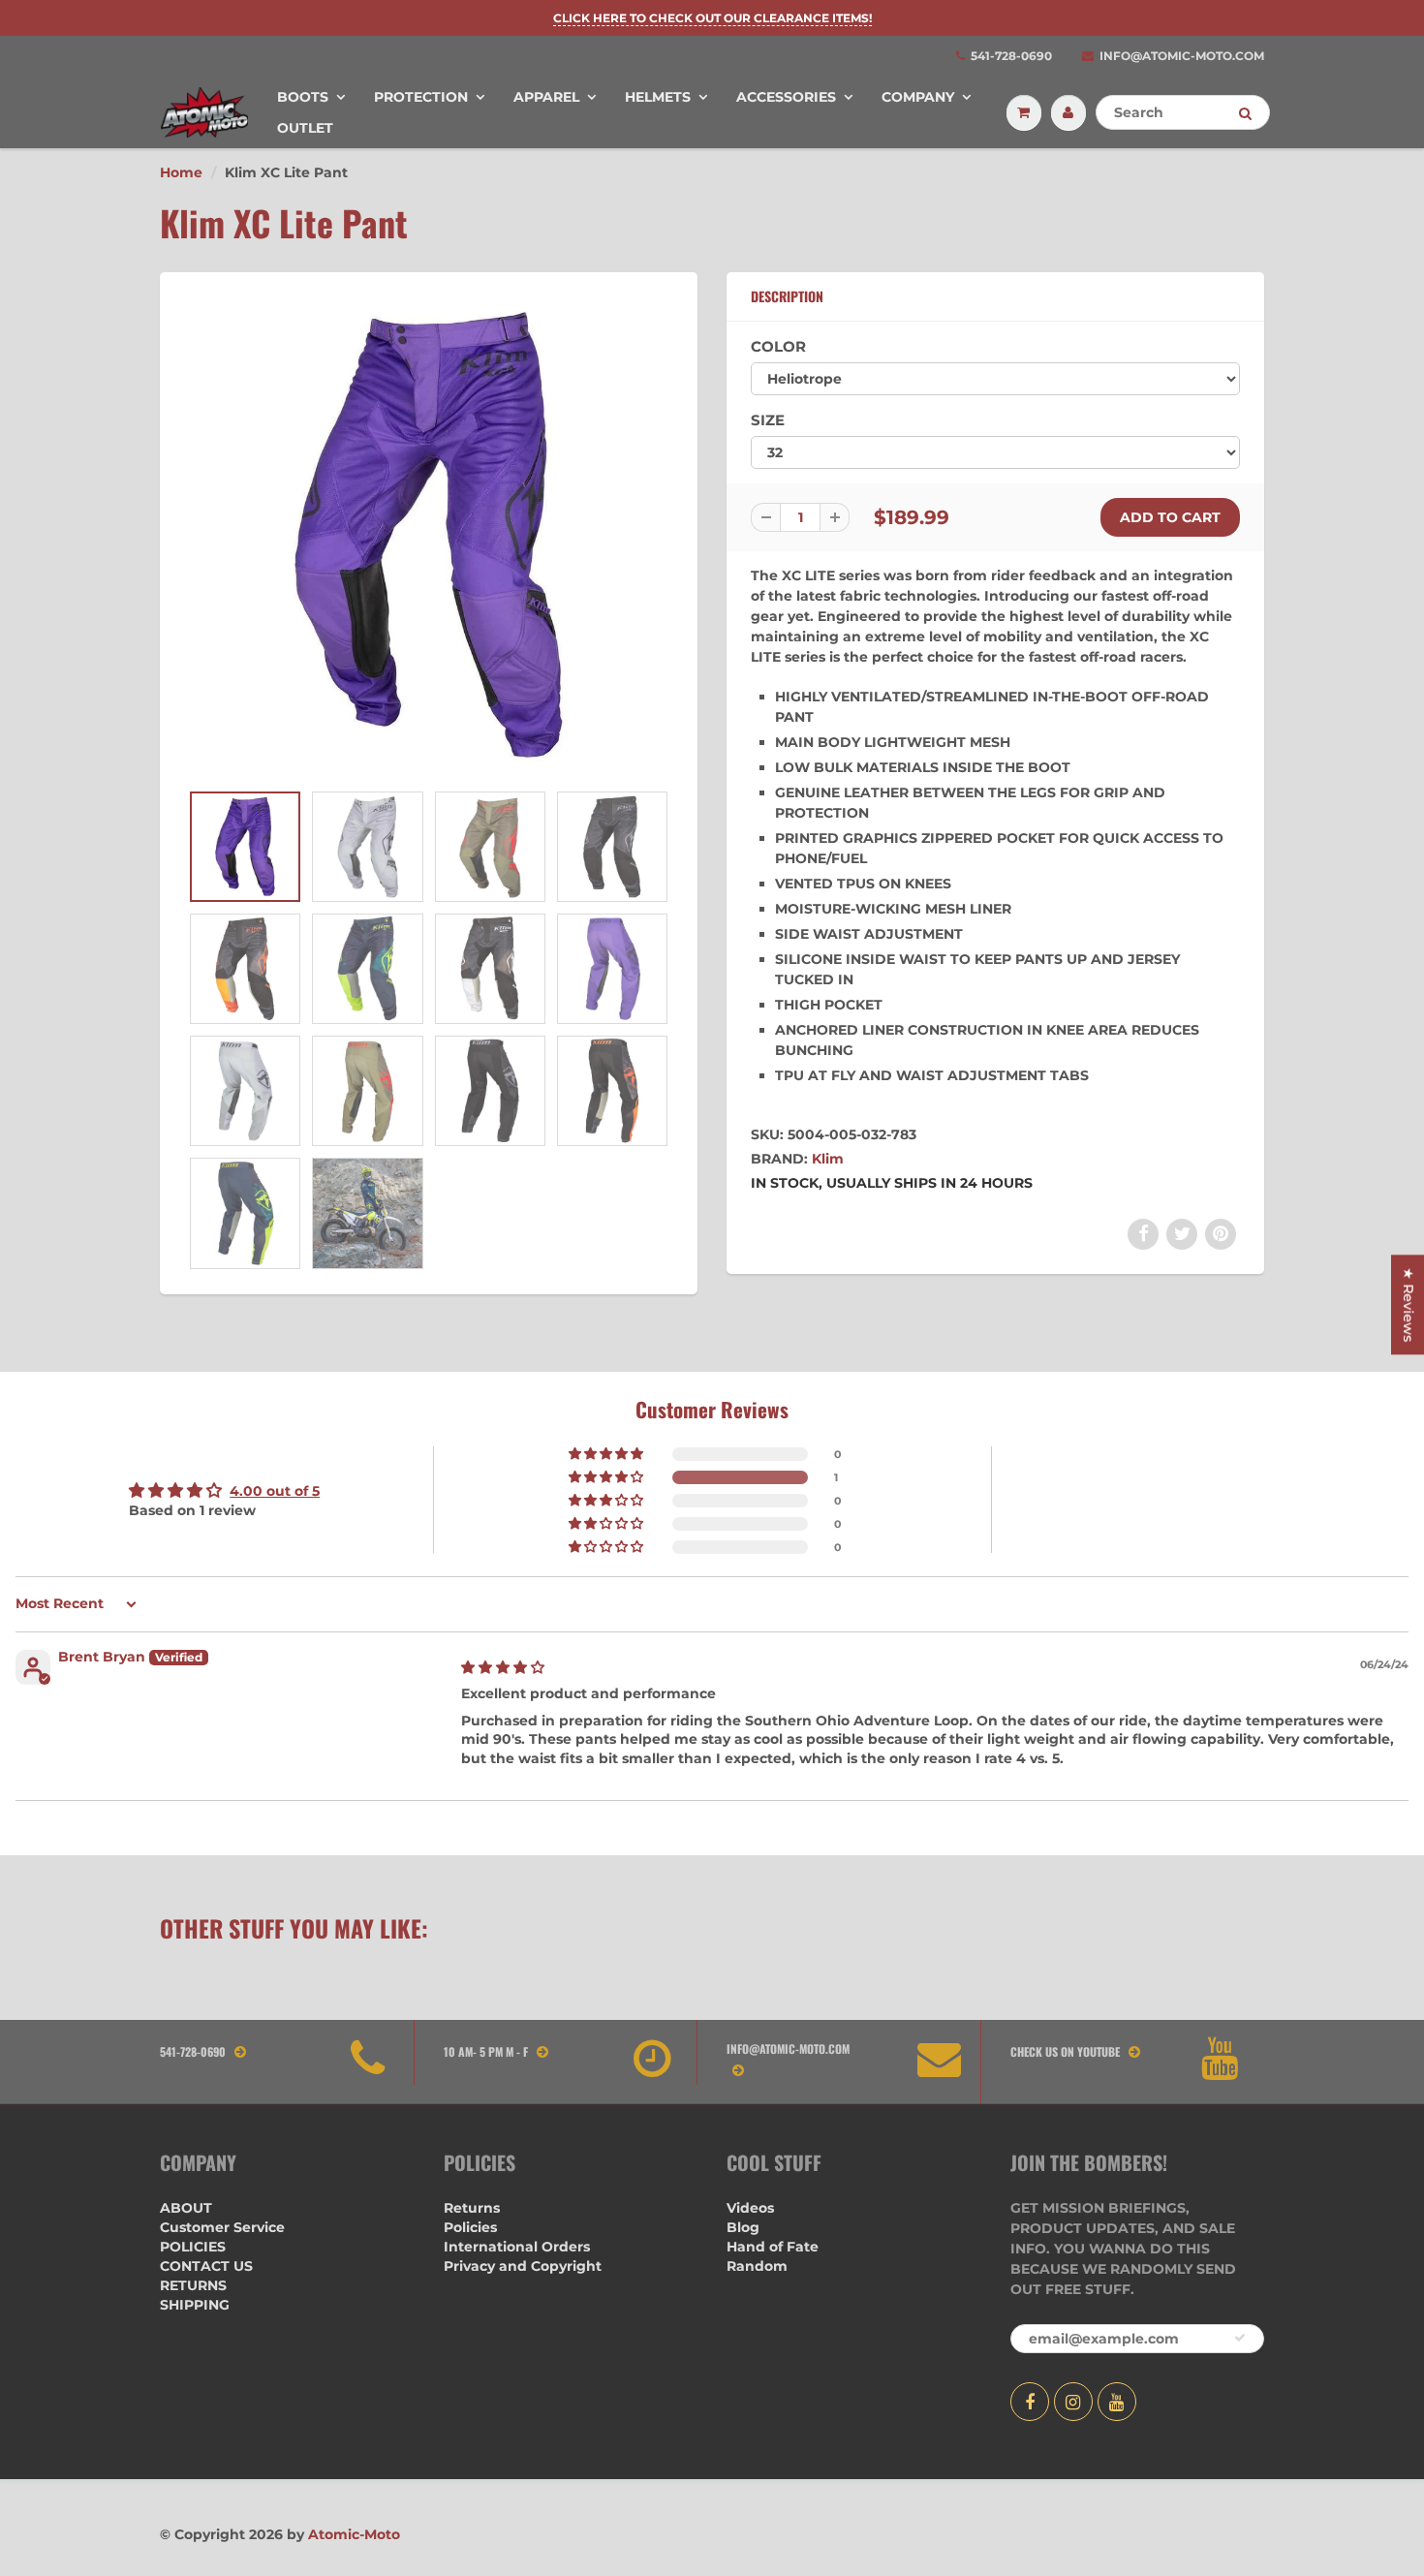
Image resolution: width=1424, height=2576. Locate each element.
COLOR (778, 346)
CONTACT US (206, 2266)
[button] (607, 1477)
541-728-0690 (1011, 56)
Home (181, 172)
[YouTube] (1117, 2402)
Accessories (786, 97)
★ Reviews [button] (1409, 1304)
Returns (472, 2208)
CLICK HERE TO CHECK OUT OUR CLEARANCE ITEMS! (712, 18)
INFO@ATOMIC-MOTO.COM (1182, 56)
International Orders (517, 2247)
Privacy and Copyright (523, 2266)
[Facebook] (1030, 2402)
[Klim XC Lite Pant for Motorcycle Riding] (429, 536)
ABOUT (186, 2208)
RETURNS (193, 2285)
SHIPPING (195, 2305)
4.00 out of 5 (275, 1491)
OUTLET (305, 128)
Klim (828, 1159)
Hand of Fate (773, 2247)
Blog (743, 2227)
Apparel (546, 97)
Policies (470, 2227)
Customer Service (222, 2227)
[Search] (1245, 113)
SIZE (768, 420)
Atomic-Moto (354, 2534)
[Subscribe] (1240, 2338)
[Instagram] (1073, 2402)
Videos (750, 2208)
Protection (421, 97)
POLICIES (193, 2247)
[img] (503, 1667)
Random (757, 2266)
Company (918, 97)
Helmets (658, 97)
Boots (303, 97)
